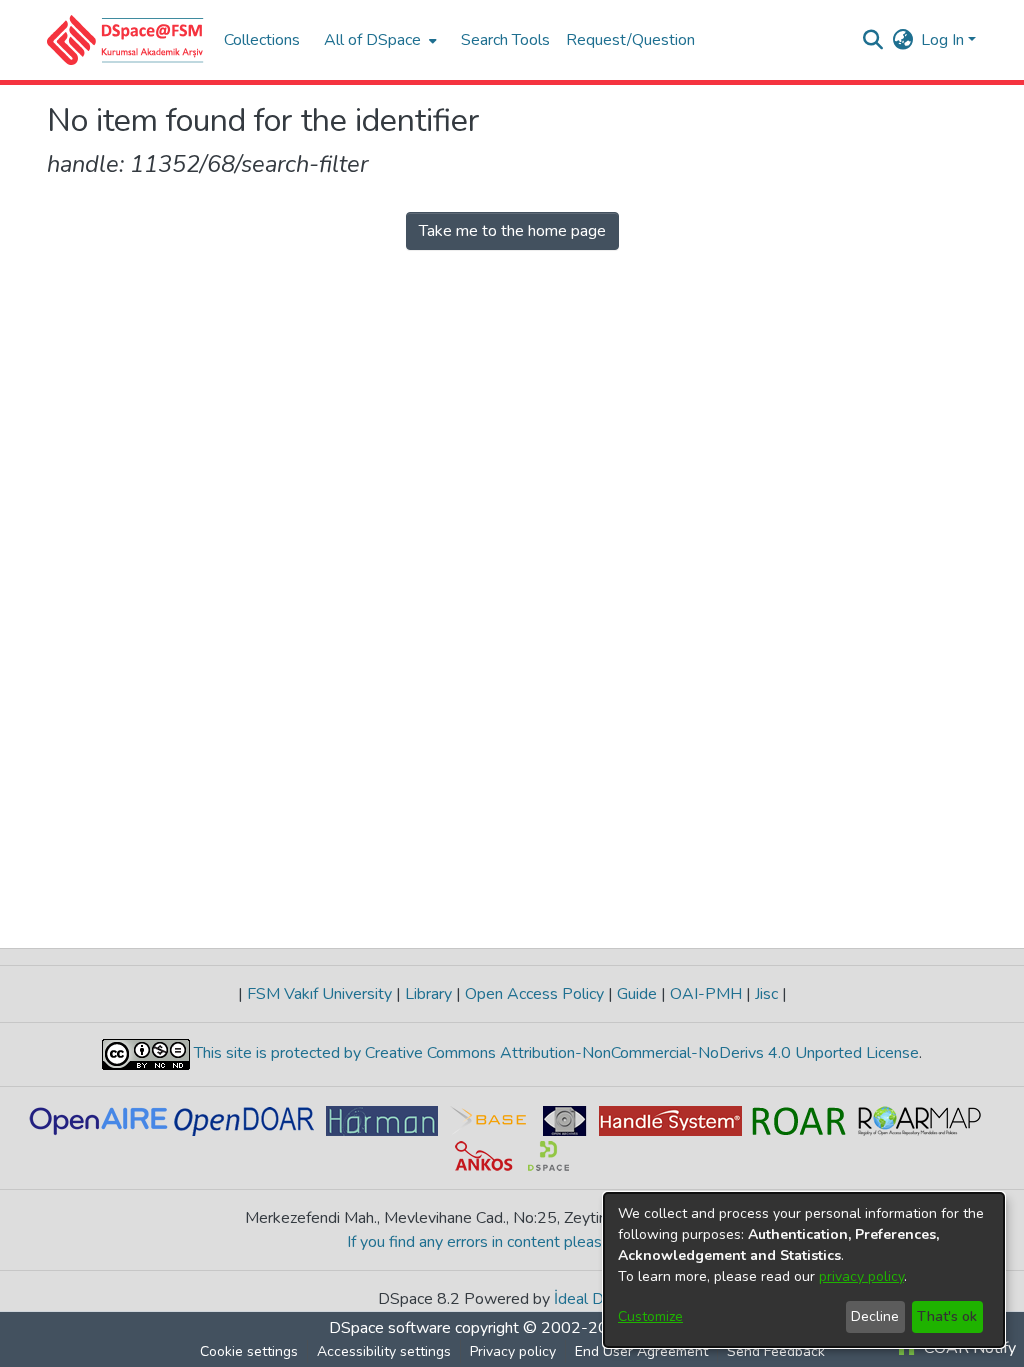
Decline (875, 1316)
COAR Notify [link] (968, 1348)
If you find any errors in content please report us (512, 1242)
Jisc (766, 994)
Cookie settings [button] (249, 1351)
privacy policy (861, 1276)
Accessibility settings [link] (384, 1351)
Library (428, 994)
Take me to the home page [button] (512, 231)
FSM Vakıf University (319, 994)
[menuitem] (378, 40)
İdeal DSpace (600, 1299)
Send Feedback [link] (776, 1351)
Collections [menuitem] (262, 40)
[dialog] (804, 1270)
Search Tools (505, 40)
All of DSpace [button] (372, 40)
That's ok (947, 1316)
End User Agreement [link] (641, 1351)
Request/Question (630, 40)
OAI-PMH (706, 994)
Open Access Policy (534, 994)
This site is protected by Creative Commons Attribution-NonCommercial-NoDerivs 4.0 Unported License (554, 1053)
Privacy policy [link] (513, 1351)
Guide (637, 994)
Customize (650, 1316)
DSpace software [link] (390, 1328)
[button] (125, 40)
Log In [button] (944, 40)
